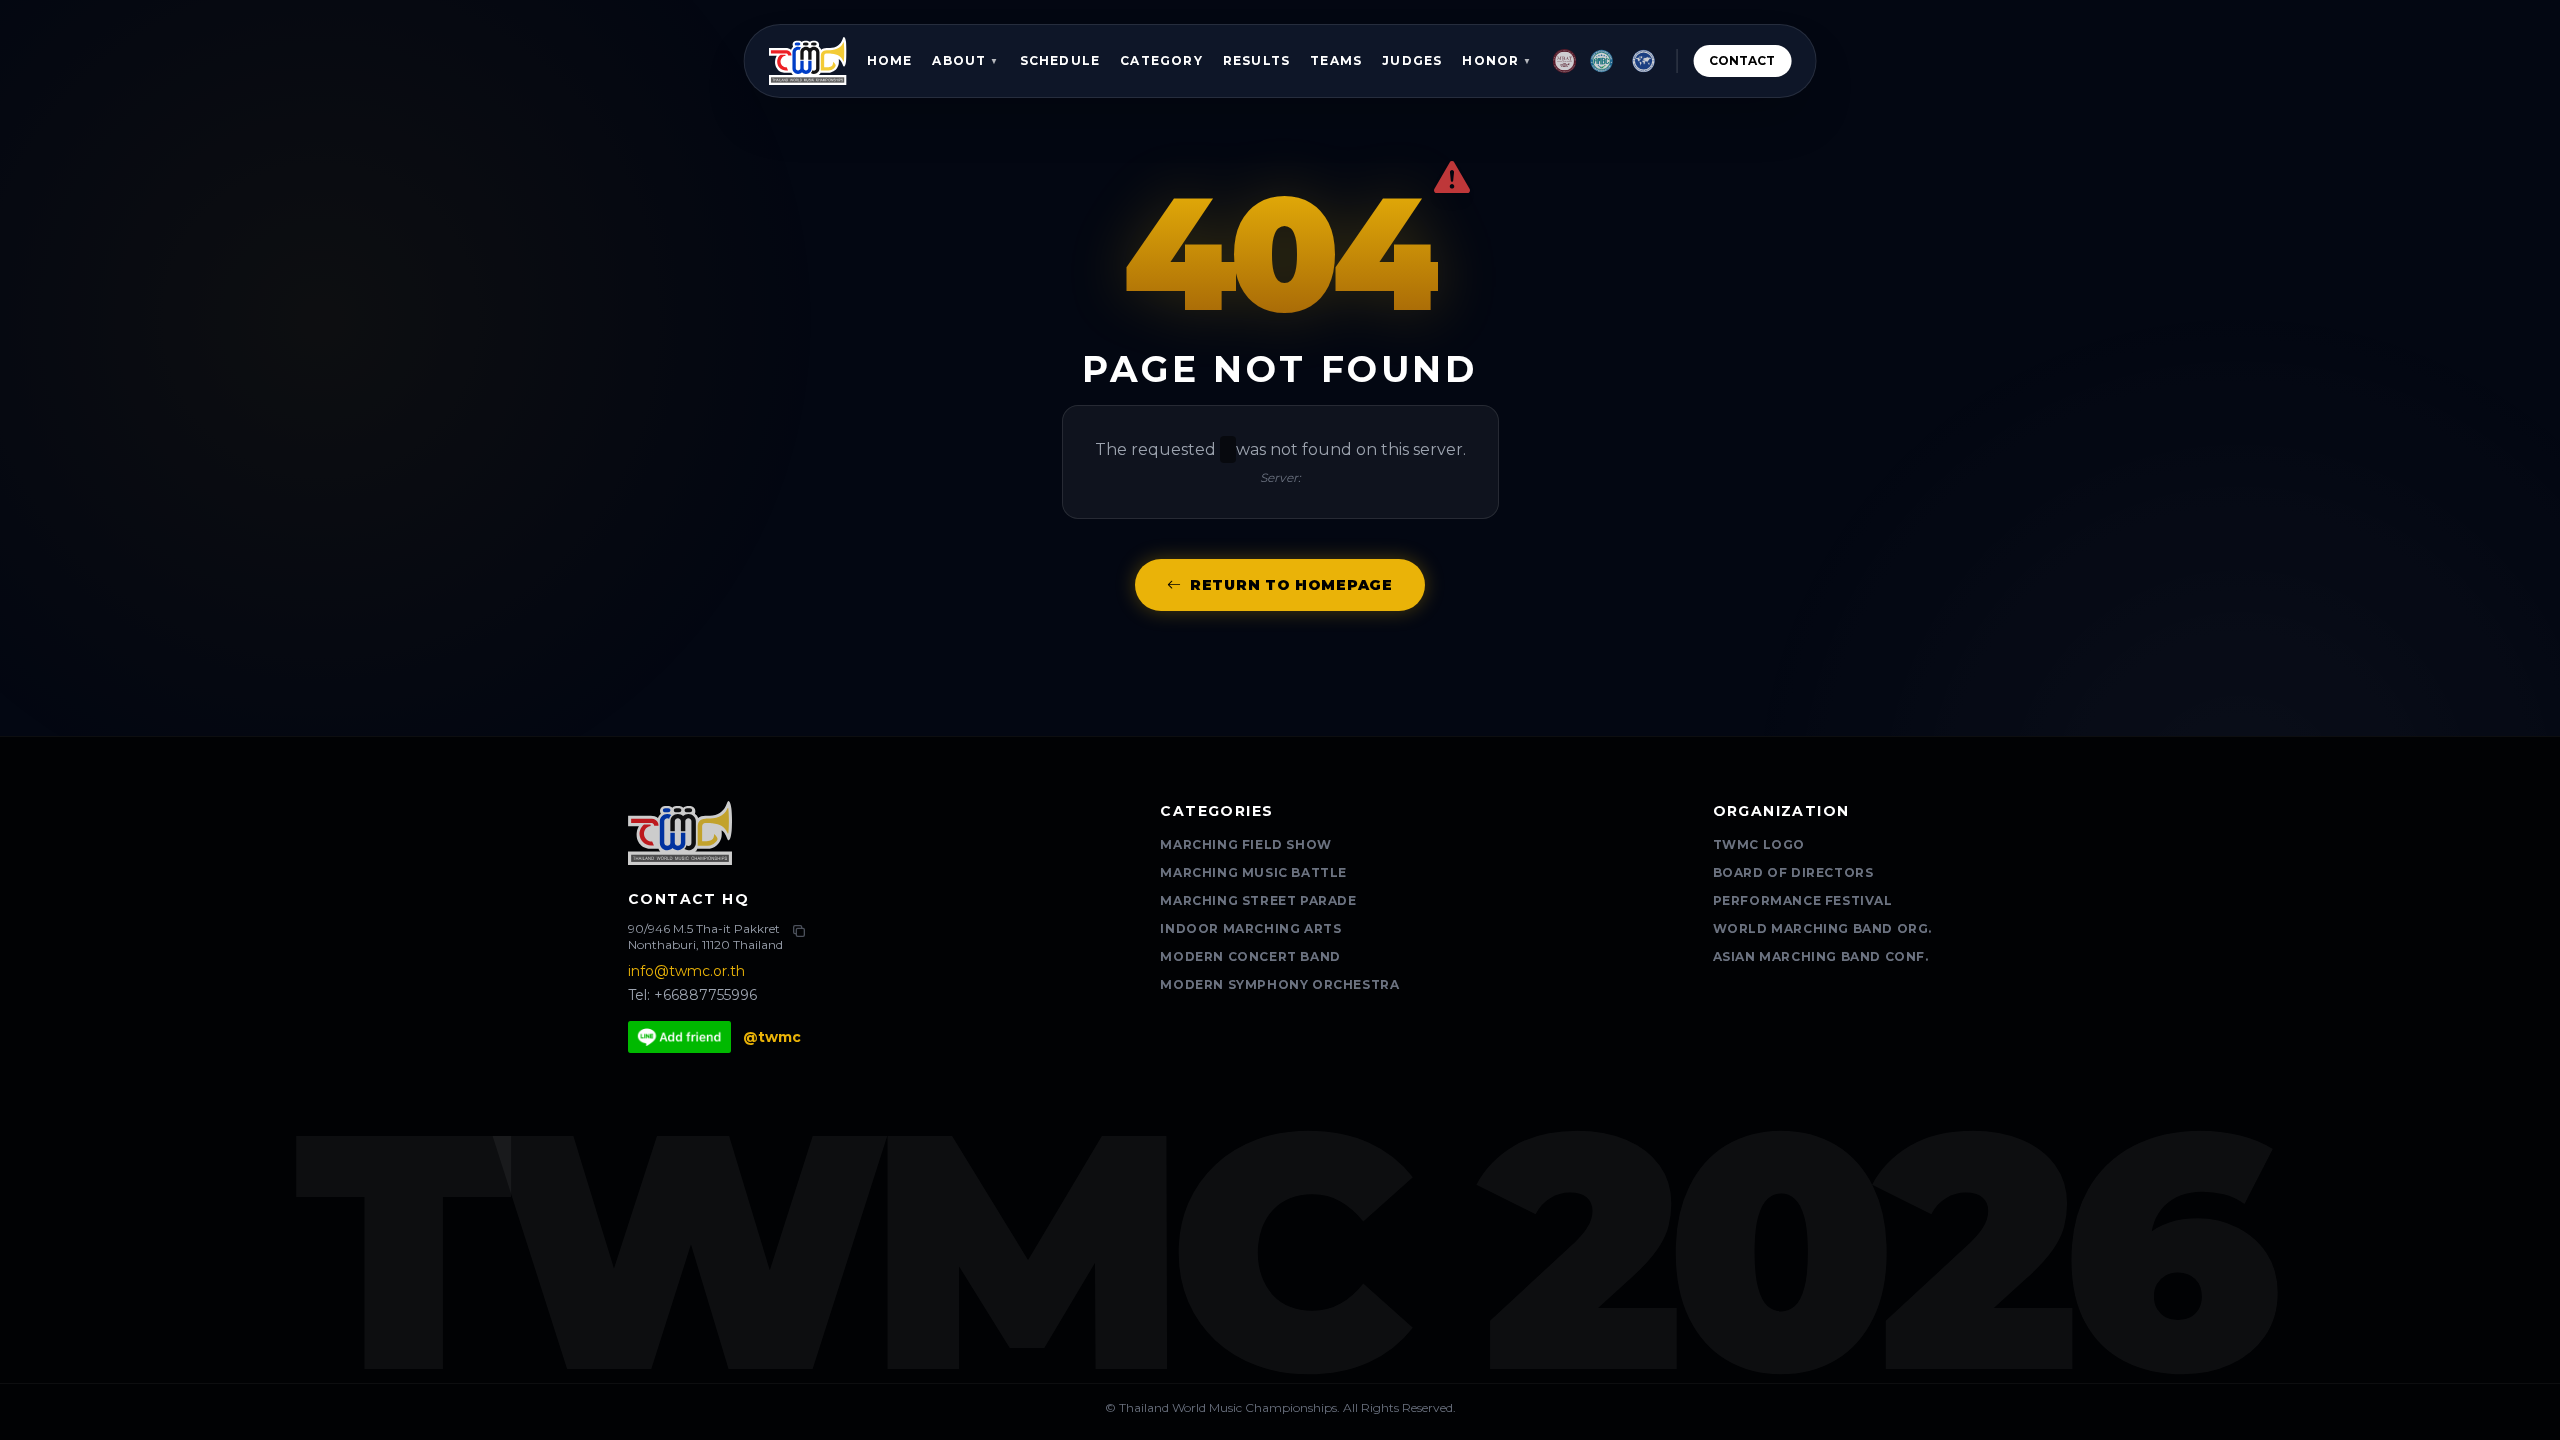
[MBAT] (1565, 61)
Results (1256, 60)
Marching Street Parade (1258, 900)
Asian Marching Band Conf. (1821, 956)
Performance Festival (1803, 900)
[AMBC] (1602, 61)
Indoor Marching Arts (1250, 928)
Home (890, 60)
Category (1161, 60)
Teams (1336, 60)
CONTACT (1742, 60)
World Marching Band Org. (1822, 928)
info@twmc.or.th (686, 971)
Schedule (1060, 60)
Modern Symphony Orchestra (1279, 984)
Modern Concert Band (1250, 956)
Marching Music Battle (1253, 872)
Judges (1412, 60)
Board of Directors (1793, 872)
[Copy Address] (799, 931)
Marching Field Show (1245, 844)
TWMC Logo (1759, 844)
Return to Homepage (1291, 585)
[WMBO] (1643, 61)
